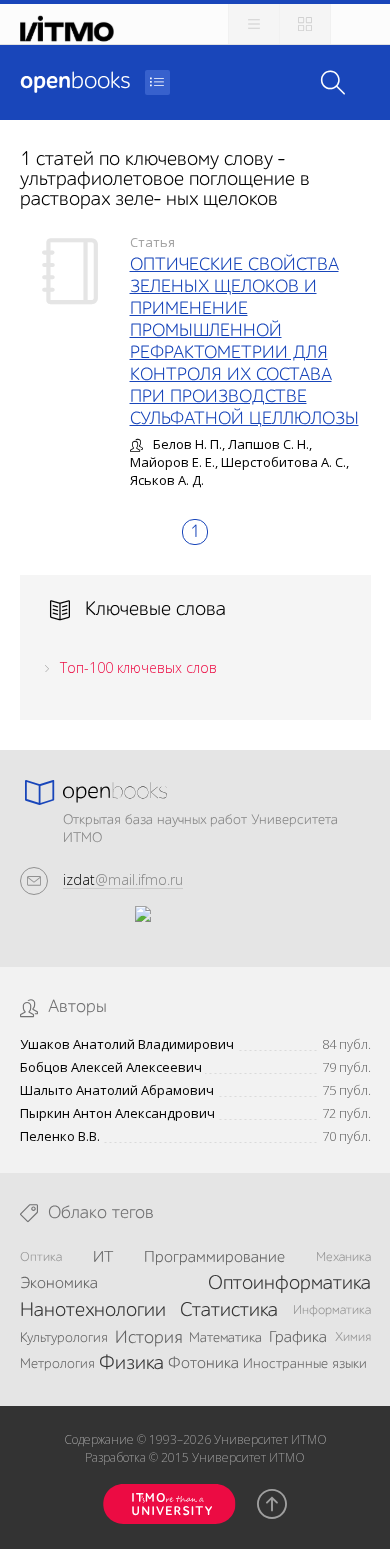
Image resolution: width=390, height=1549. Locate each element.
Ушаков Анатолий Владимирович (127, 1044)
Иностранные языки (305, 1364)
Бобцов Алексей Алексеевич (111, 1067)
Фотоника (203, 1364)
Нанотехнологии (93, 1311)
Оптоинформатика (289, 1284)
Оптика (41, 1257)
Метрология (57, 1364)
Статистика (229, 1311)
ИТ (103, 1258)
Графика (298, 1338)
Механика (343, 1257)
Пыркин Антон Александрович (117, 1113)
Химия (353, 1337)
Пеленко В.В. (60, 1136)
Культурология (64, 1338)
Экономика (59, 1284)
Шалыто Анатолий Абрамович (117, 1090)
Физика (131, 1364)
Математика (225, 1338)
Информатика (332, 1310)
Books (75, 82)
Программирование (214, 1258)
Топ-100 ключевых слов (138, 667)
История (148, 1338)
